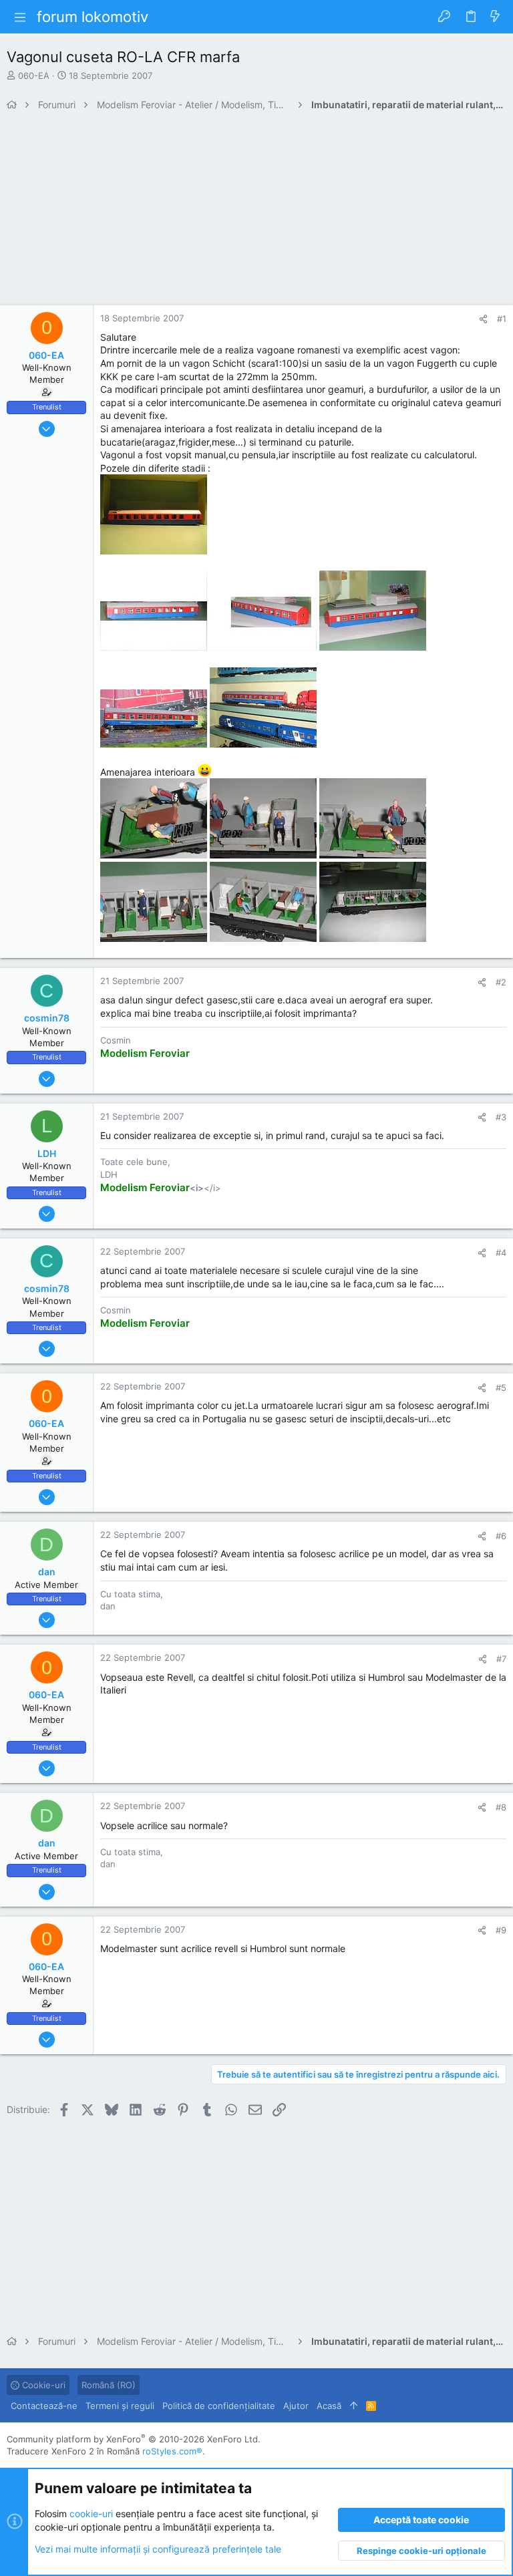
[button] (20, 17)
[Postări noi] (495, 17)
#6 (501, 1536)
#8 (501, 1807)
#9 (501, 1930)
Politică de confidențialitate (219, 2406)
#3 (501, 1117)
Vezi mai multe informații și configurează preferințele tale (158, 2549)
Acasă (329, 2406)
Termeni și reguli (120, 2406)
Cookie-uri (42, 2385)
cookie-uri (91, 2514)
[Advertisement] (256, 212)
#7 (501, 1659)
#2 (501, 982)
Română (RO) (109, 2385)
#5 (501, 1388)
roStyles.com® (172, 2451)
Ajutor (296, 2406)
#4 (501, 1253)
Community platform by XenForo (134, 2439)
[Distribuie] (483, 319)
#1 (502, 319)
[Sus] (354, 2406)
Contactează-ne (44, 2406)
